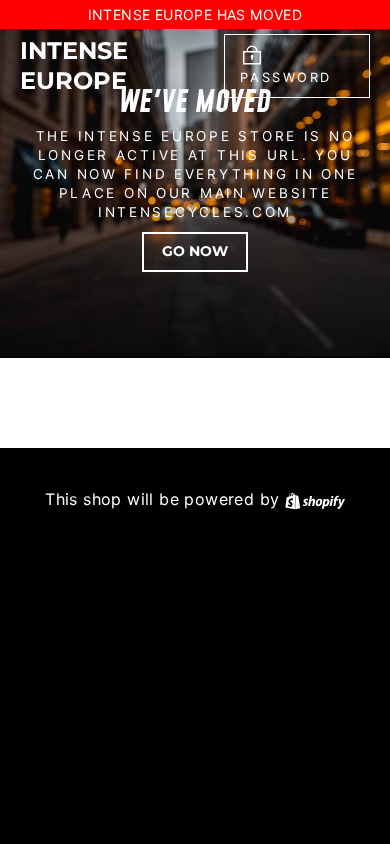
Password (285, 77)
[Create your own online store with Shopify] (315, 499)
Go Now (195, 251)
